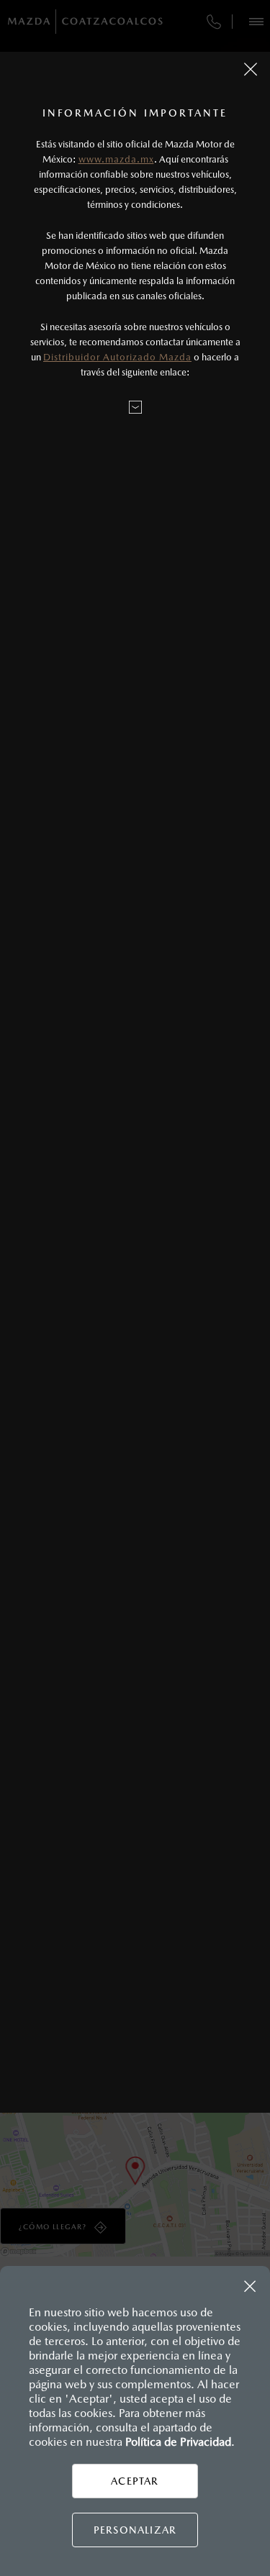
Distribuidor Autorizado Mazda (117, 357)
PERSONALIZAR (135, 2530)
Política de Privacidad (178, 2442)
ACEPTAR (135, 2481)
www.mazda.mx (116, 159)
